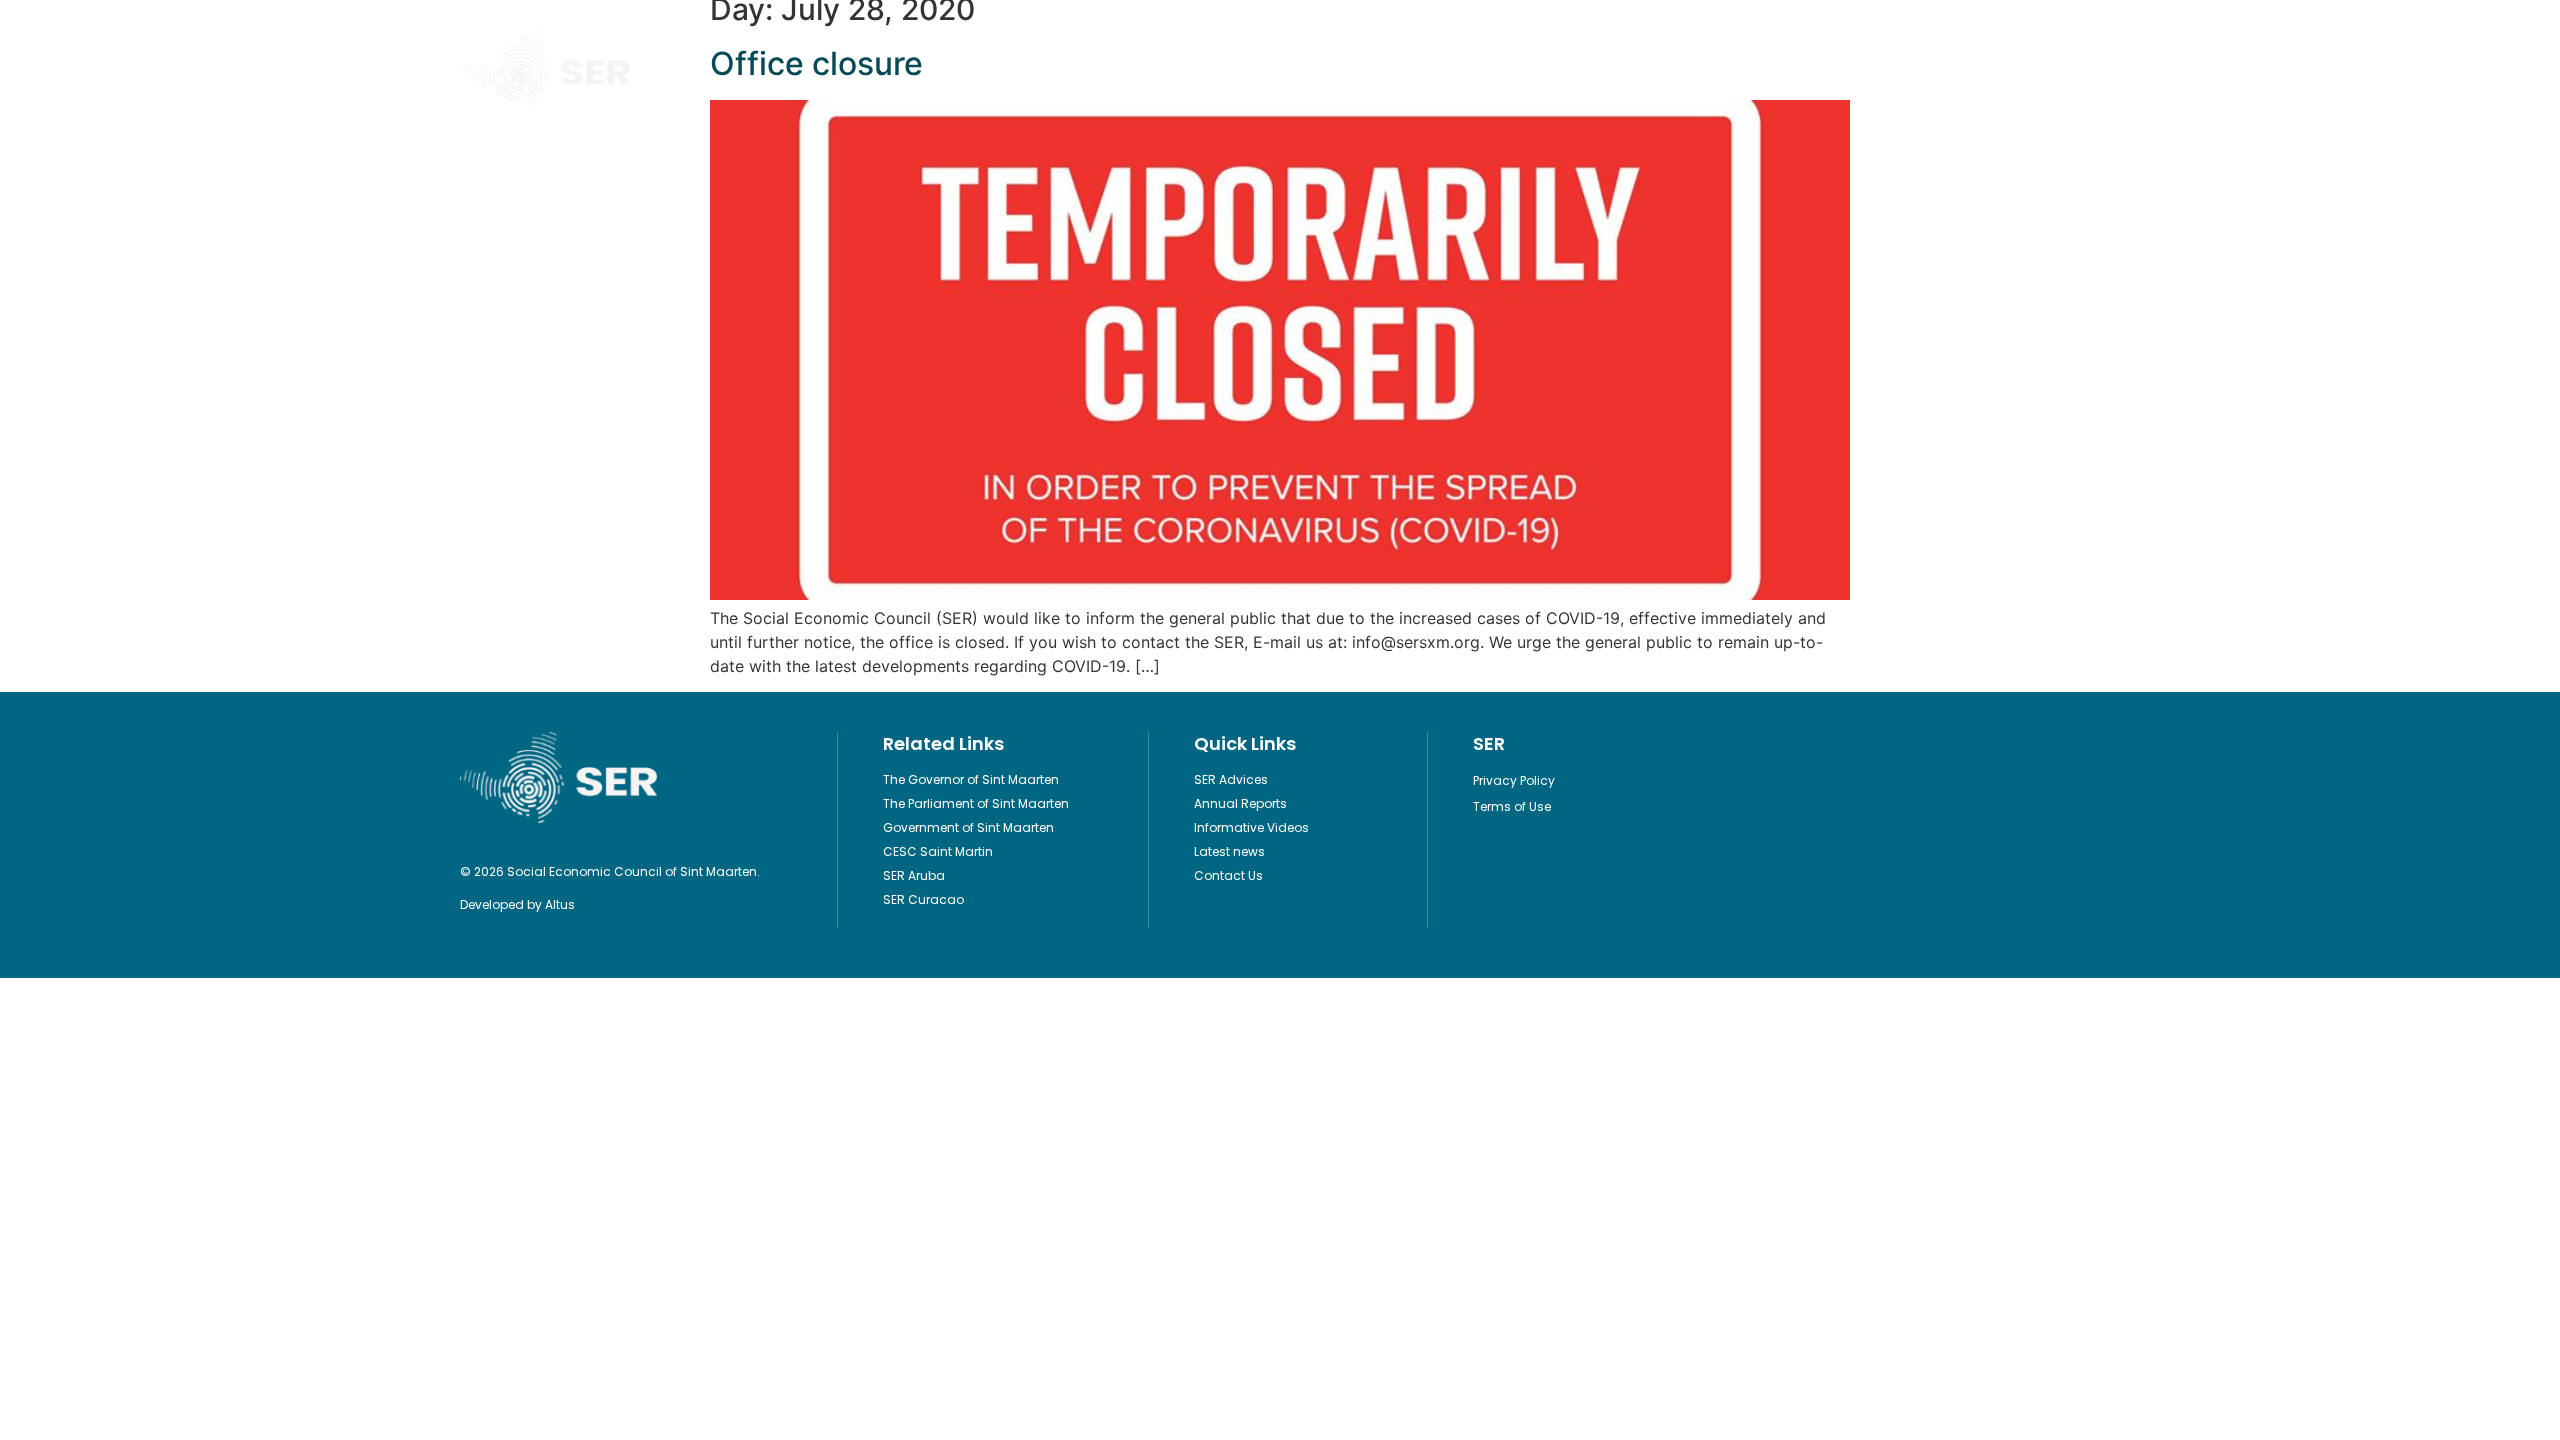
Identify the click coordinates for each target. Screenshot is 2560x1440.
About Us (1518, 69)
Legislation (1195, 69)
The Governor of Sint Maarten (971, 779)
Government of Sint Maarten (968, 827)
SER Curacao (923, 899)
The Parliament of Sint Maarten (976, 803)
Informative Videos (1360, 69)
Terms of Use (1512, 806)
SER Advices (1231, 779)
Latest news (1229, 851)
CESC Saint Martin (938, 851)
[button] (2083, 69)
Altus (560, 904)
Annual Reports (1240, 803)
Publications (1043, 69)
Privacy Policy (1514, 780)
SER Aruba (914, 875)
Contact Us (1658, 69)
